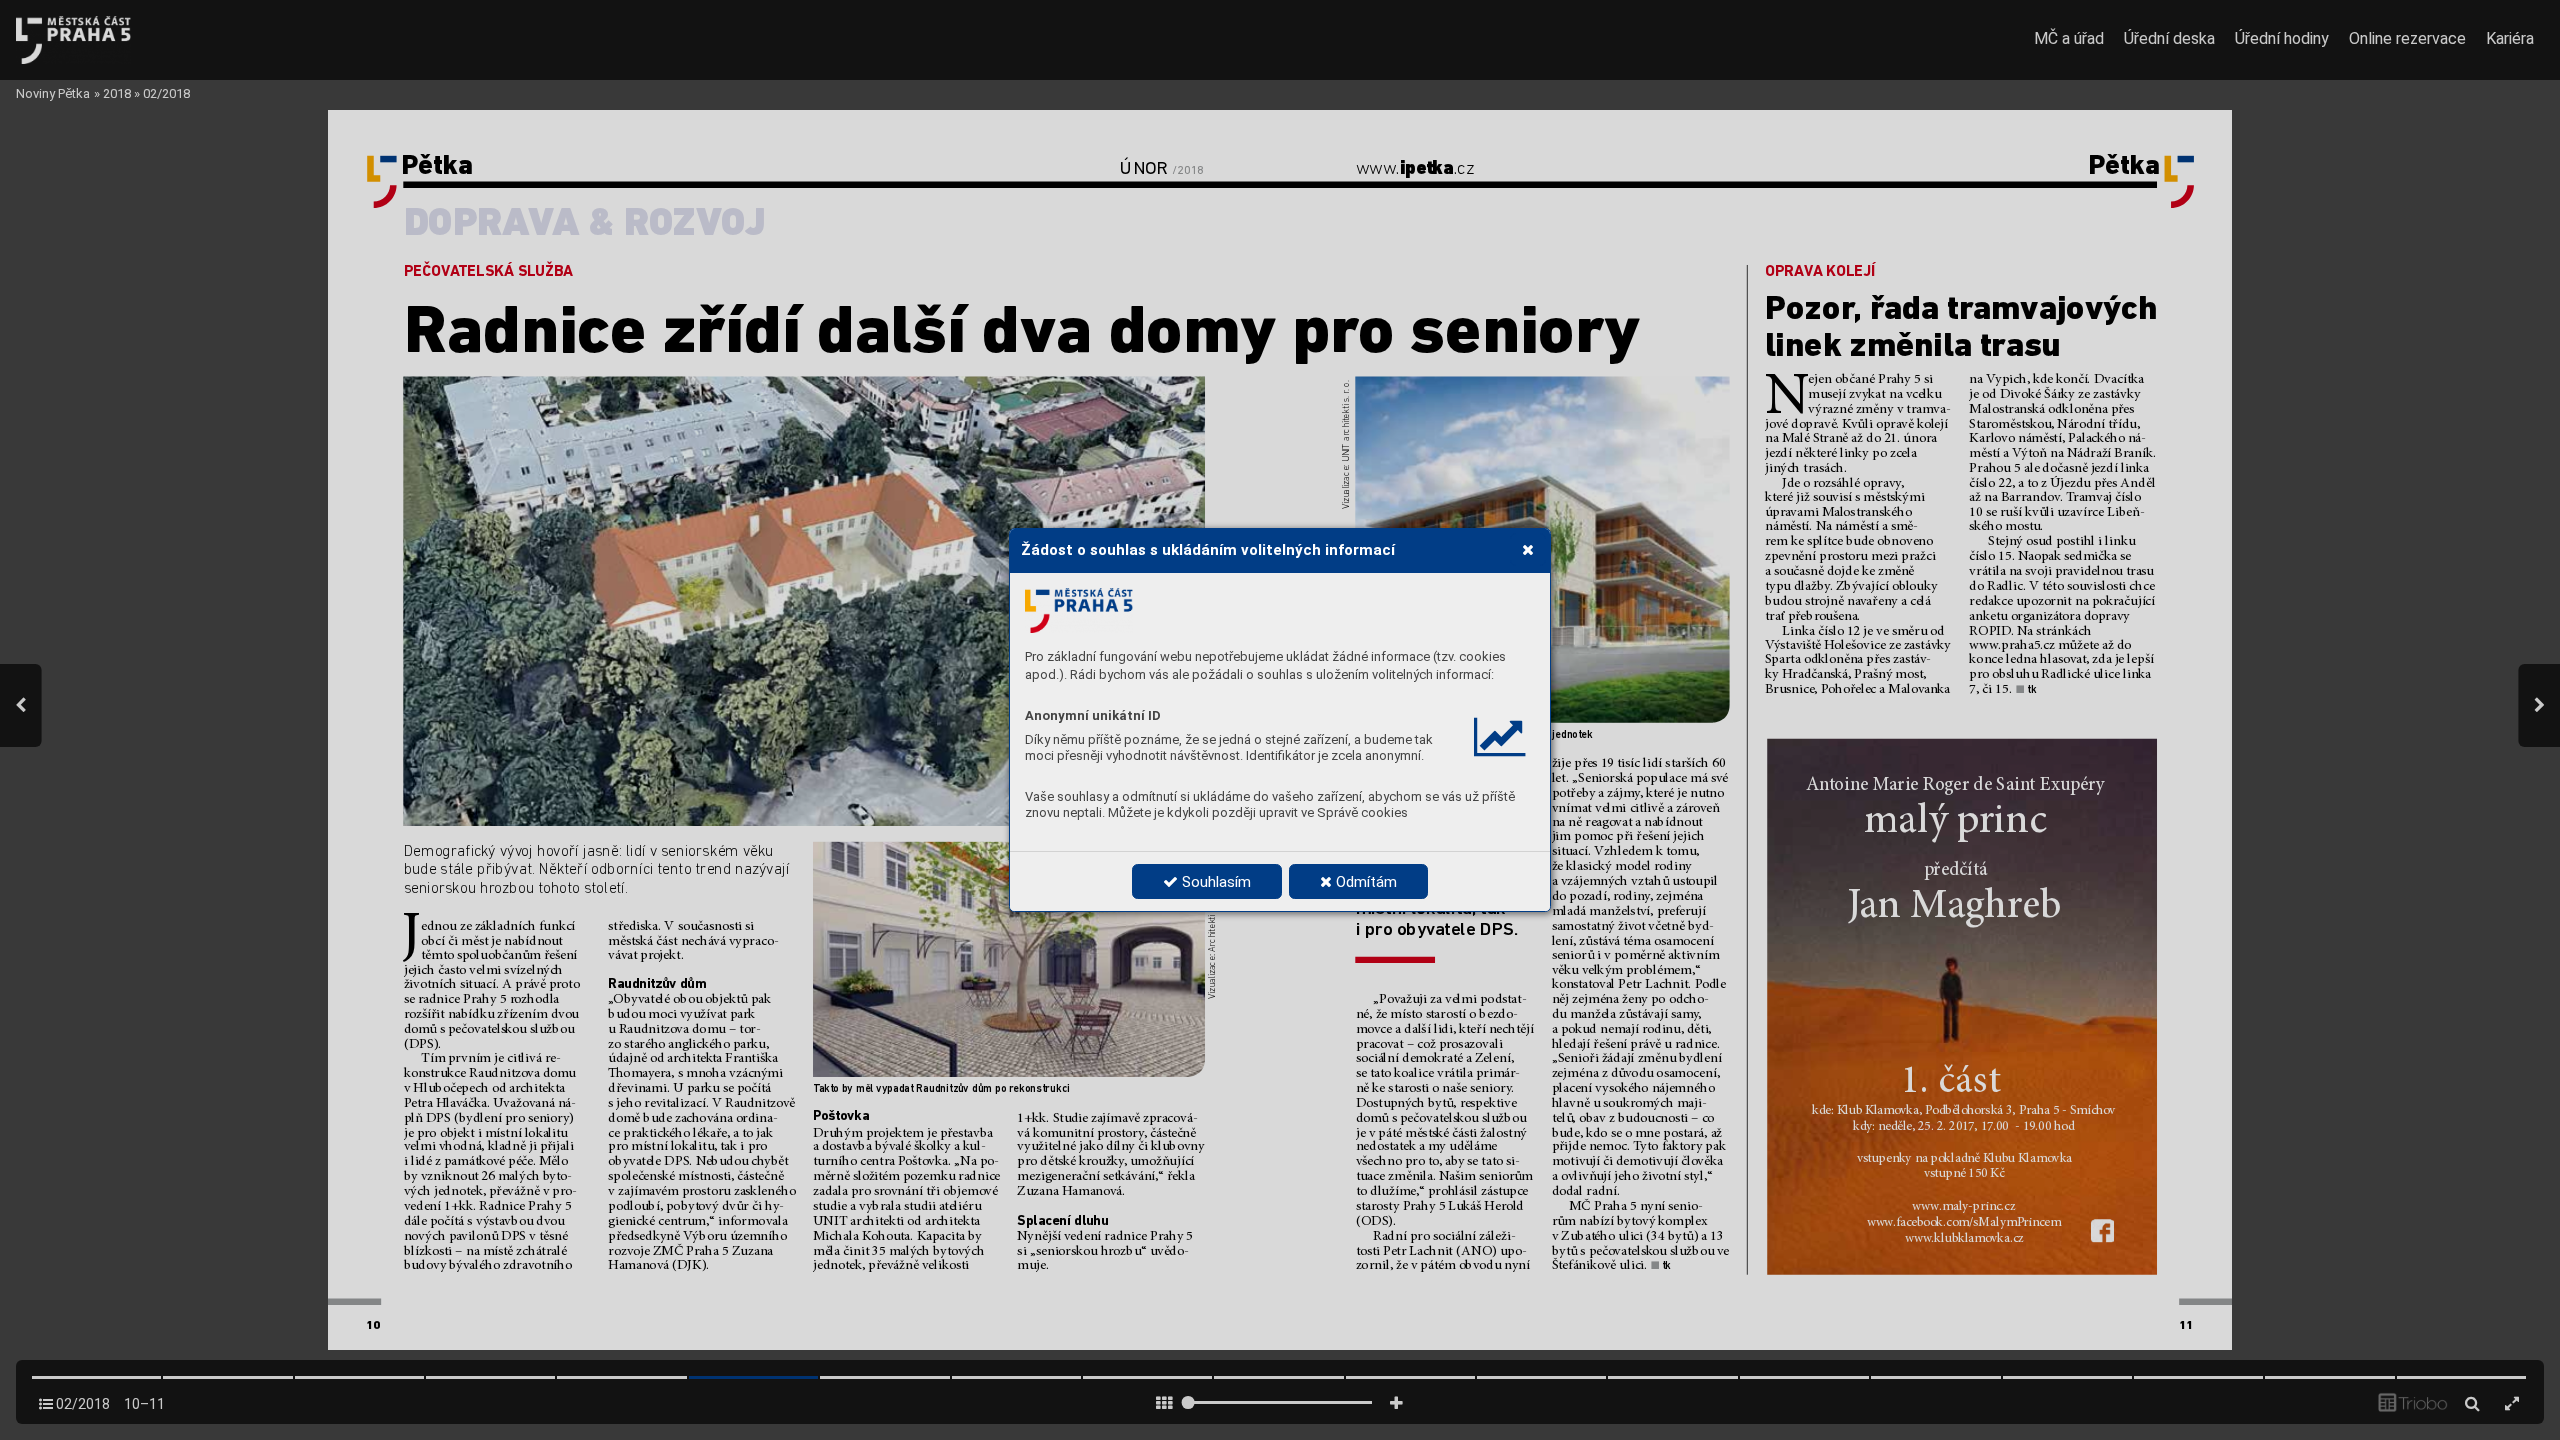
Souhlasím (1214, 882)
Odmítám (1364, 882)
